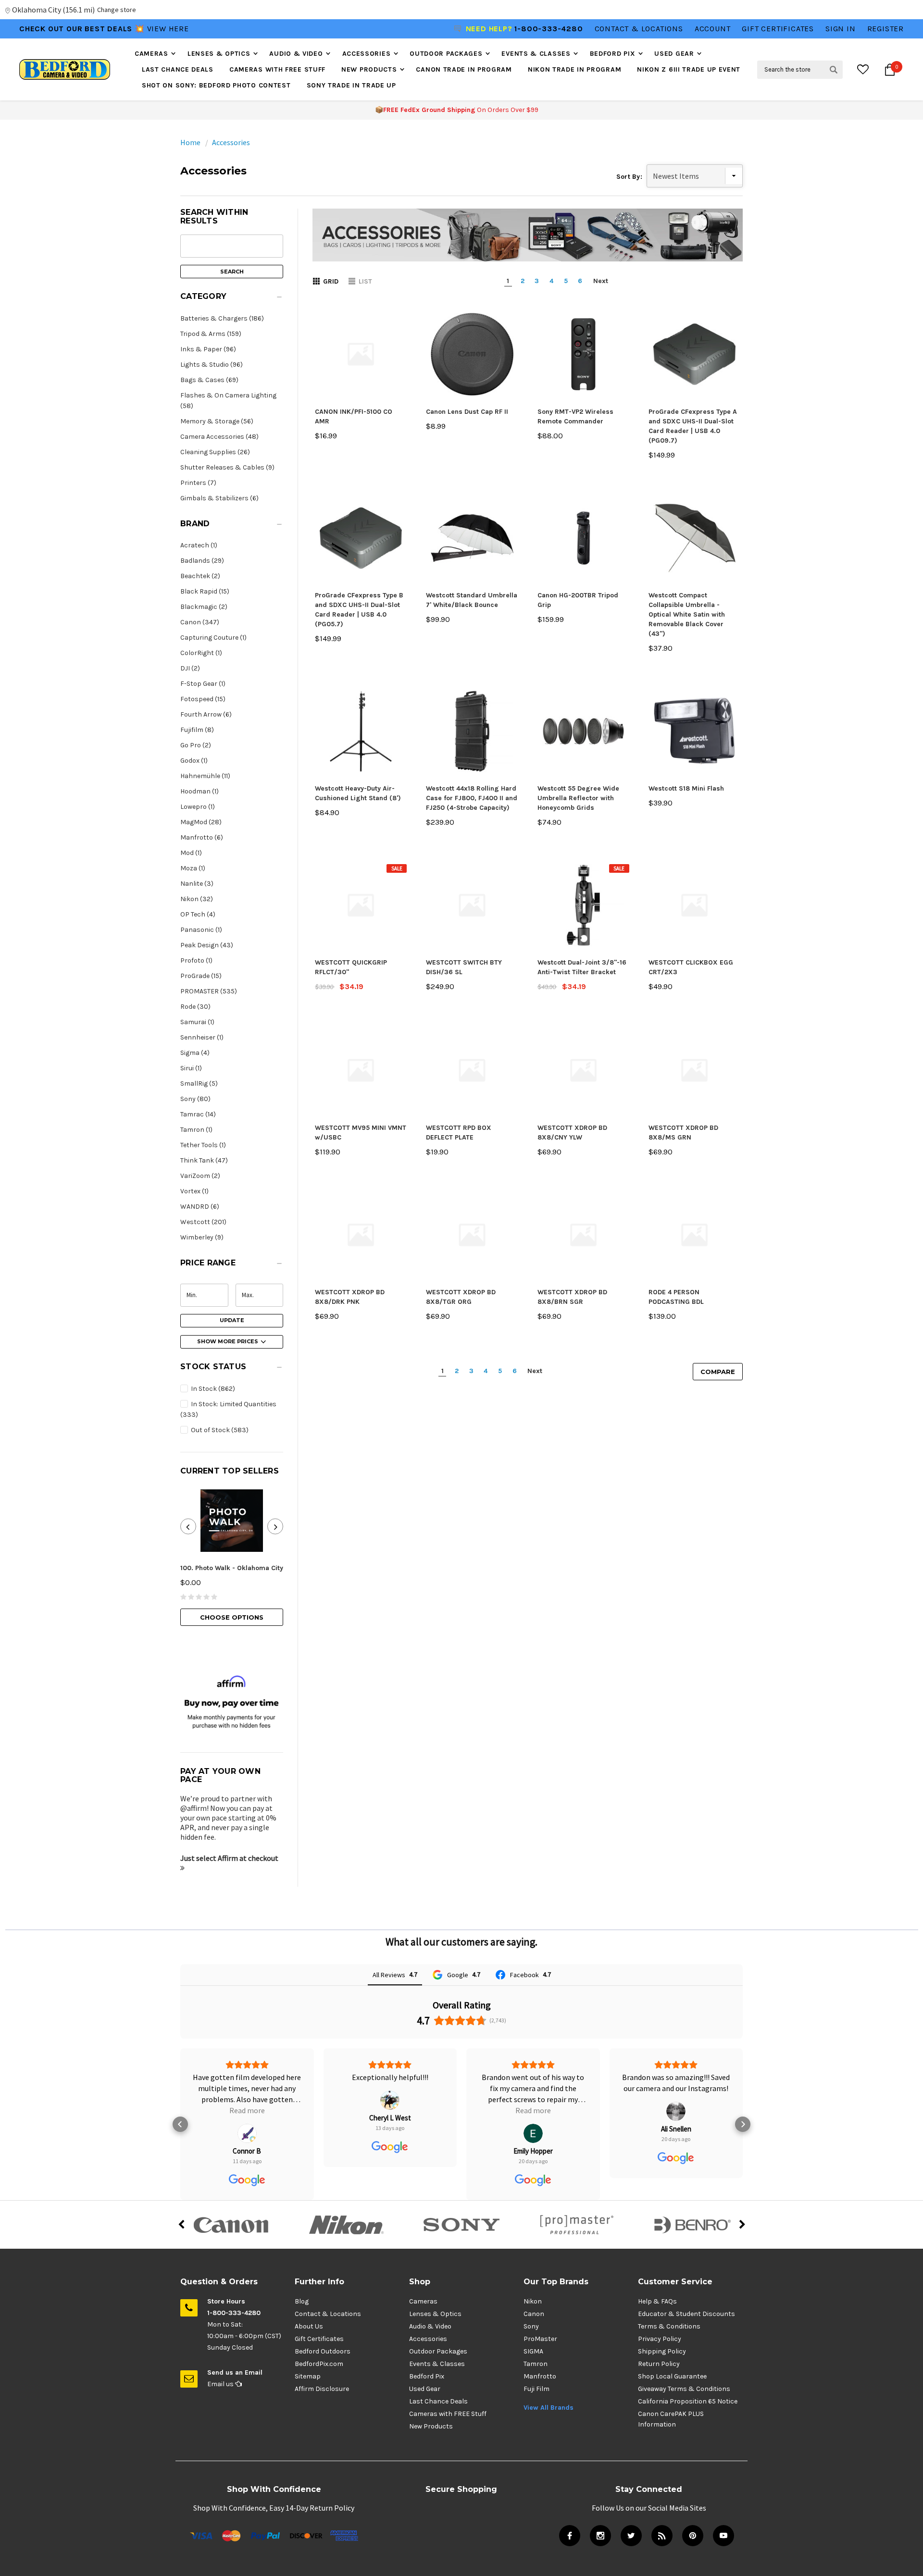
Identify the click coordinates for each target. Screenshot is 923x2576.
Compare (718, 1372)
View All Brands (549, 2408)
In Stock (212, 1389)
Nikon (533, 2301)
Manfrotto (540, 2376)
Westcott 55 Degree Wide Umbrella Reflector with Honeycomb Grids (578, 798)
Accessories (367, 54)
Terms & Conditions (669, 2326)
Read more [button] (247, 2110)
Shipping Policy (662, 2351)
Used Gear (674, 54)
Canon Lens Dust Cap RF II (467, 412)
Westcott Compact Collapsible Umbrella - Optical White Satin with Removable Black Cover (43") (687, 614)
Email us (221, 2384)
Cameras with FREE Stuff (277, 69)
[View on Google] (247, 2133)
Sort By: (629, 177)
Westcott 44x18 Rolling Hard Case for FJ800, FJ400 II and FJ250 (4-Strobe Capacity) (472, 798)
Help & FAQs (657, 2301)
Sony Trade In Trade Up (351, 85)
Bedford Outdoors (323, 2351)
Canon (534, 2314)
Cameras (151, 54)
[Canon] (231, 2225)
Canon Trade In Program (464, 69)
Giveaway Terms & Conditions (684, 2389)
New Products (369, 69)
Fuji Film (536, 2389)
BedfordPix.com (319, 2364)
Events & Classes (536, 54)
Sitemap (308, 2376)
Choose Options (232, 1617)
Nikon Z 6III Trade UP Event (689, 69)
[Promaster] (577, 2225)
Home (190, 142)
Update (232, 1320)
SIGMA (533, 2351)
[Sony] (461, 2225)
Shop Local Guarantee (672, 2376)
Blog (302, 2301)
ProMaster (540, 2339)
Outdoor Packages (446, 54)
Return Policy (659, 2364)
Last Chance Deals (178, 69)
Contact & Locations (639, 29)
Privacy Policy (660, 2339)
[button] (232, 299)
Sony (531, 2326)
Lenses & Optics (219, 54)
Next (601, 281)
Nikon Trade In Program (574, 69)
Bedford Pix (613, 54)
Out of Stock (219, 1430)
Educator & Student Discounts (686, 2314)
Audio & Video (296, 54)
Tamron (536, 2364)
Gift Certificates (319, 2339)
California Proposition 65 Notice (688, 2401)
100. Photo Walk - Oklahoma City (232, 1568)
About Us (309, 2326)
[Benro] (692, 2225)
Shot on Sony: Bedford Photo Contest (216, 85)
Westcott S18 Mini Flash (686, 788)
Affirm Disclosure (322, 2389)
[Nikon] (346, 2225)
